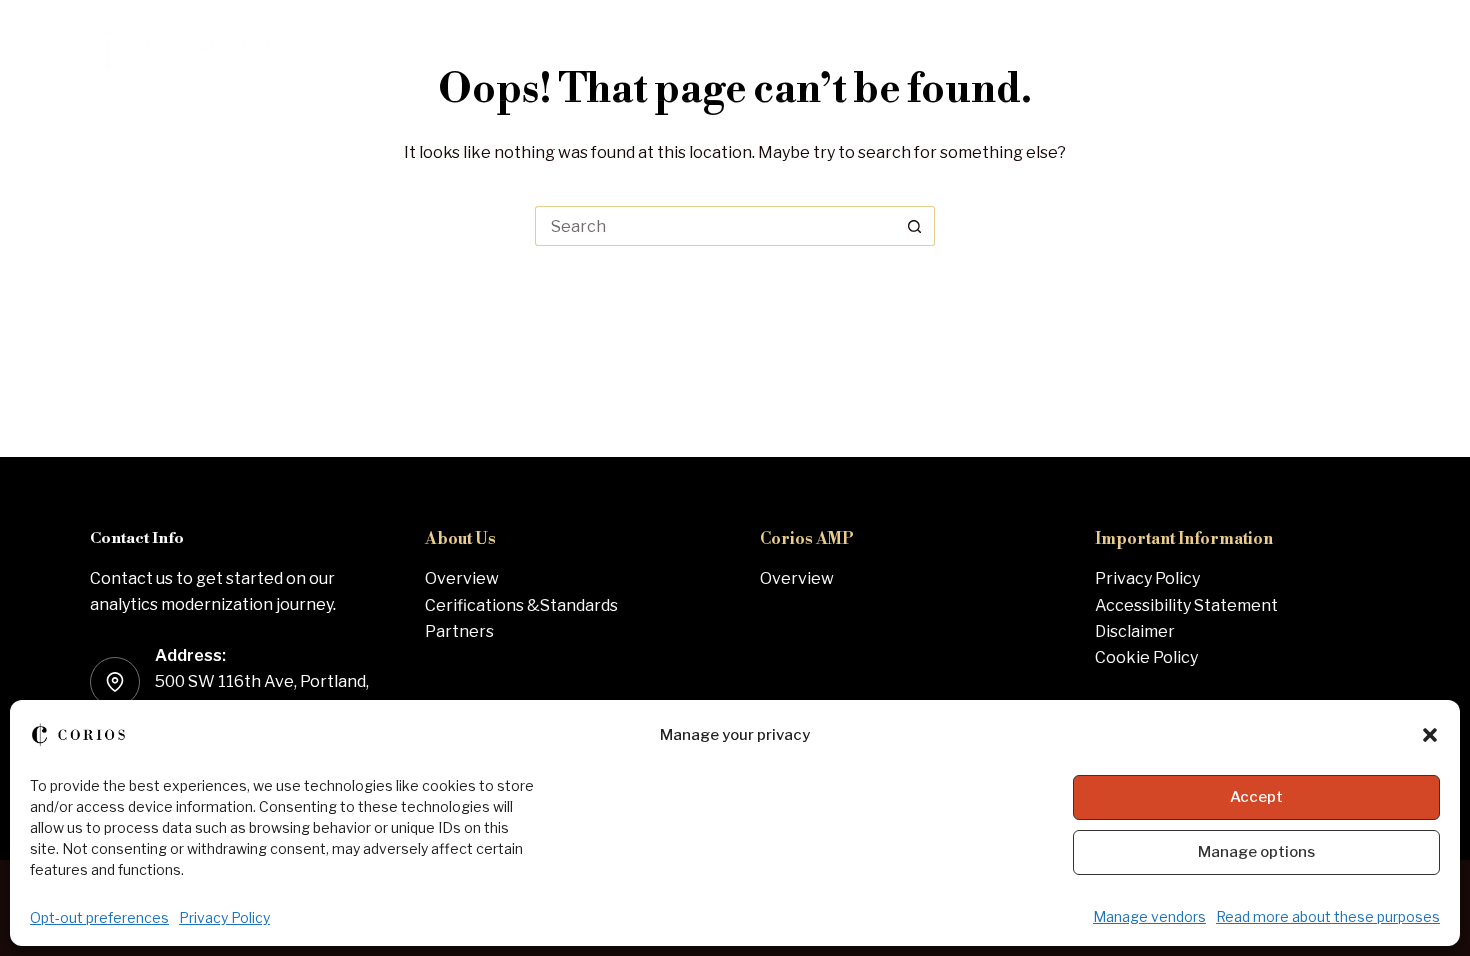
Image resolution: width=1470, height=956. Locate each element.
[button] (1430, 735)
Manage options (1256, 852)
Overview (462, 578)
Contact (1313, 49)
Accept (1256, 797)
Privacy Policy (224, 917)
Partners (459, 631)
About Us (1157, 49)
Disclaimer (1135, 631)
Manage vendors (1149, 916)
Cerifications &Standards (521, 605)
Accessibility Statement (1186, 605)
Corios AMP (1009, 49)
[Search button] (915, 226)
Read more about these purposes (1328, 916)
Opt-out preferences (99, 917)
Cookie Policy (1146, 657)
